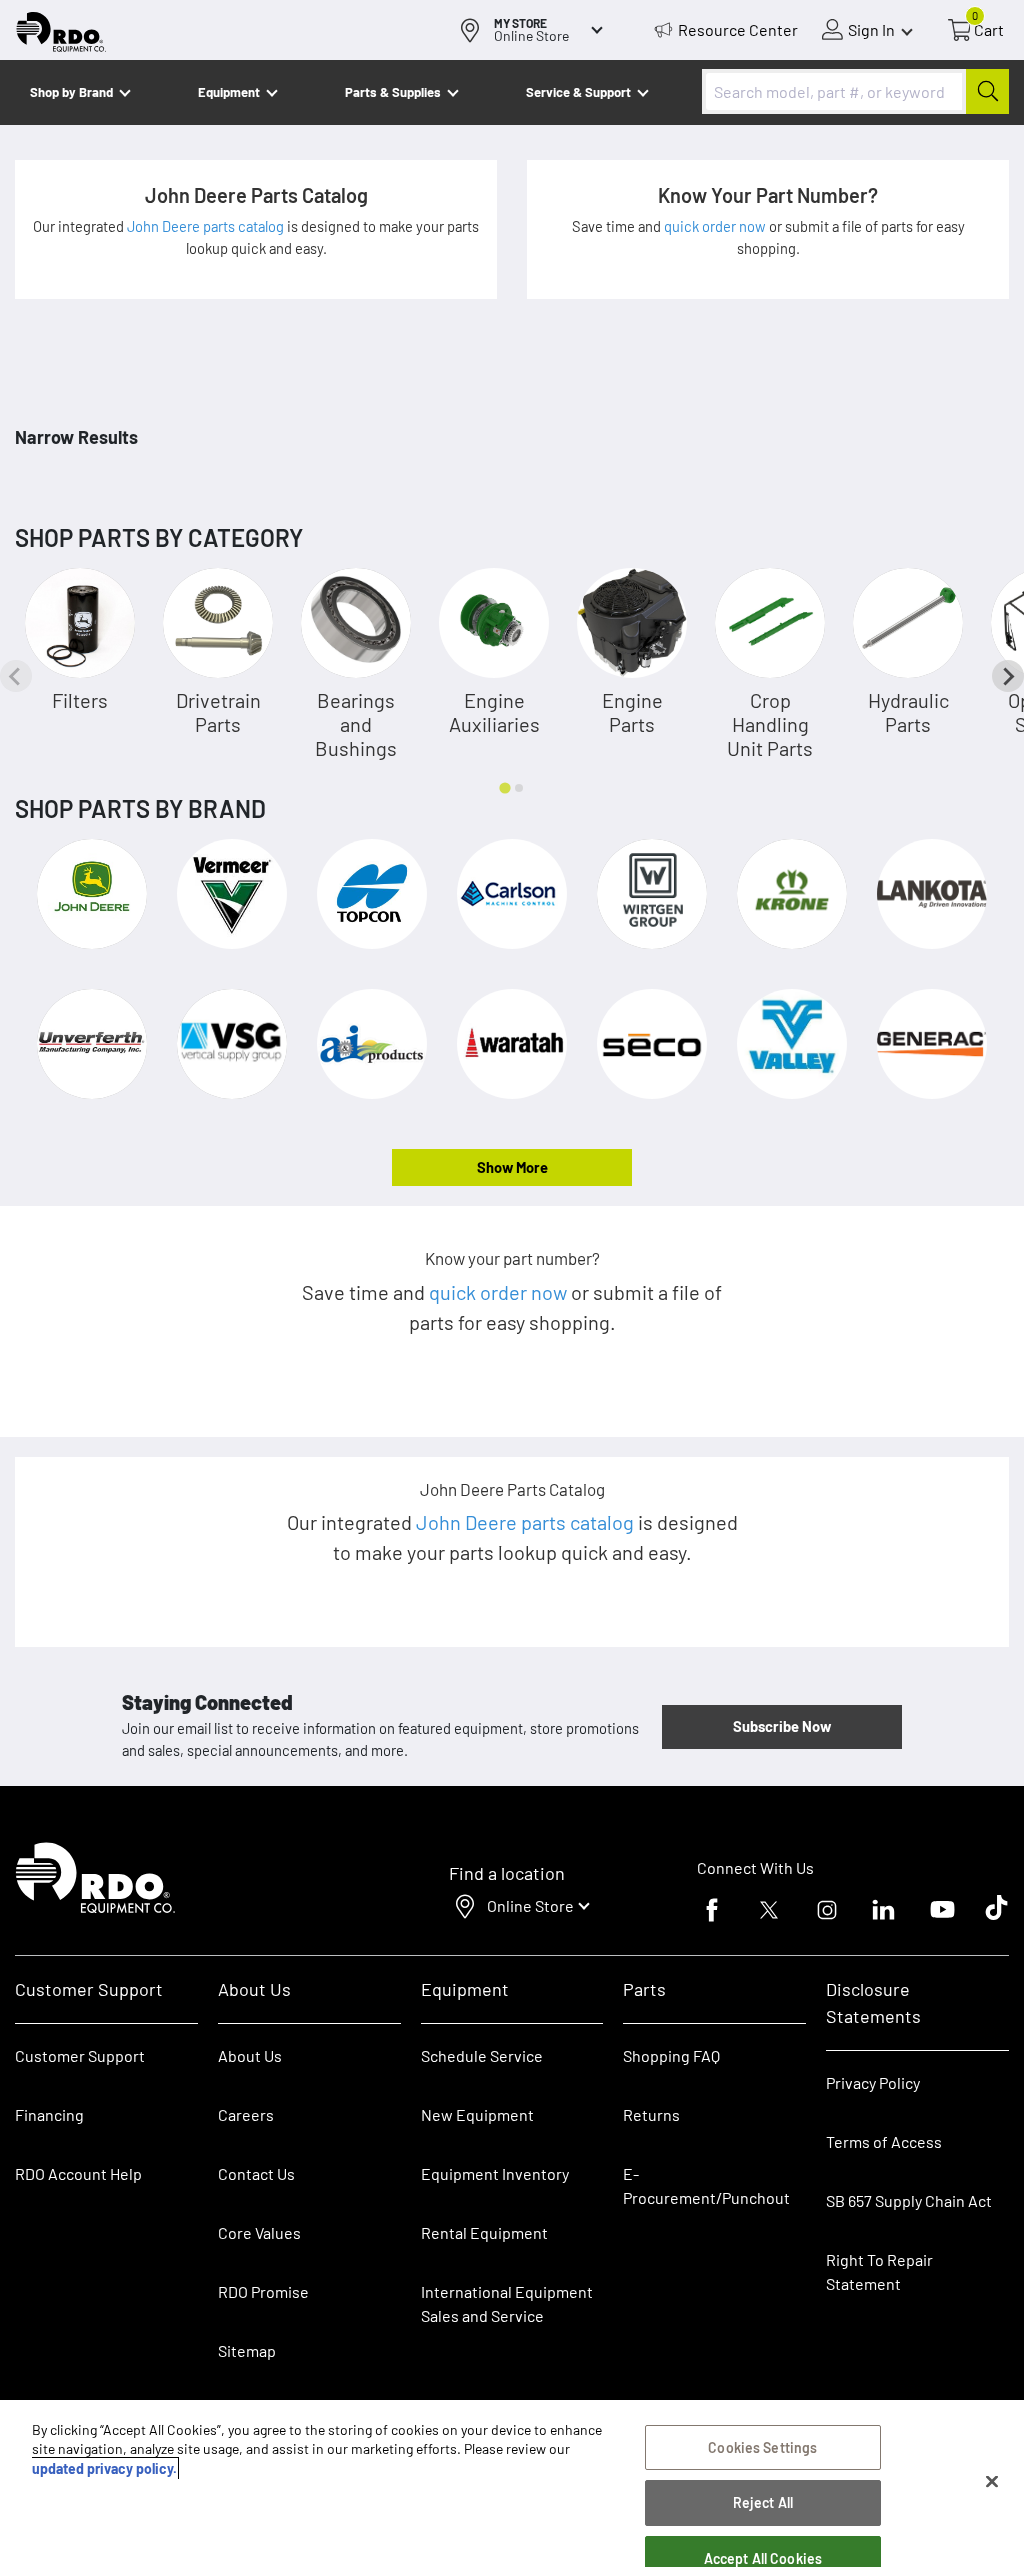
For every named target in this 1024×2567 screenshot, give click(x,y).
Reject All (763, 2502)
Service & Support (578, 92)
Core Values (259, 2232)
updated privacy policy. (104, 2468)
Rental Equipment (486, 2232)
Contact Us (256, 2173)
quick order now (716, 226)
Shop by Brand (71, 92)
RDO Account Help (78, 2173)
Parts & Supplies (393, 92)
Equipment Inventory (495, 2173)
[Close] (992, 2482)
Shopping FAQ (671, 2055)
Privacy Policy (873, 2082)
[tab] (504, 787)
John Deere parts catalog (207, 226)
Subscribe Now (782, 1726)
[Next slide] (1008, 676)
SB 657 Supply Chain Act (909, 2200)
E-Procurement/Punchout (706, 2185)
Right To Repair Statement (879, 2271)
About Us (250, 2055)
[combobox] (855, 91)
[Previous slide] (16, 676)
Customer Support (80, 2055)
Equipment (229, 92)
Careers (246, 2114)
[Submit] (987, 91)
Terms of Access (884, 2141)
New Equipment (477, 2114)
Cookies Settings (762, 2447)
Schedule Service (482, 2055)
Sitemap (247, 2350)
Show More (512, 1167)
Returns (651, 2114)
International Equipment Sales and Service (507, 2303)
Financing (49, 2114)
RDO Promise (263, 2291)
